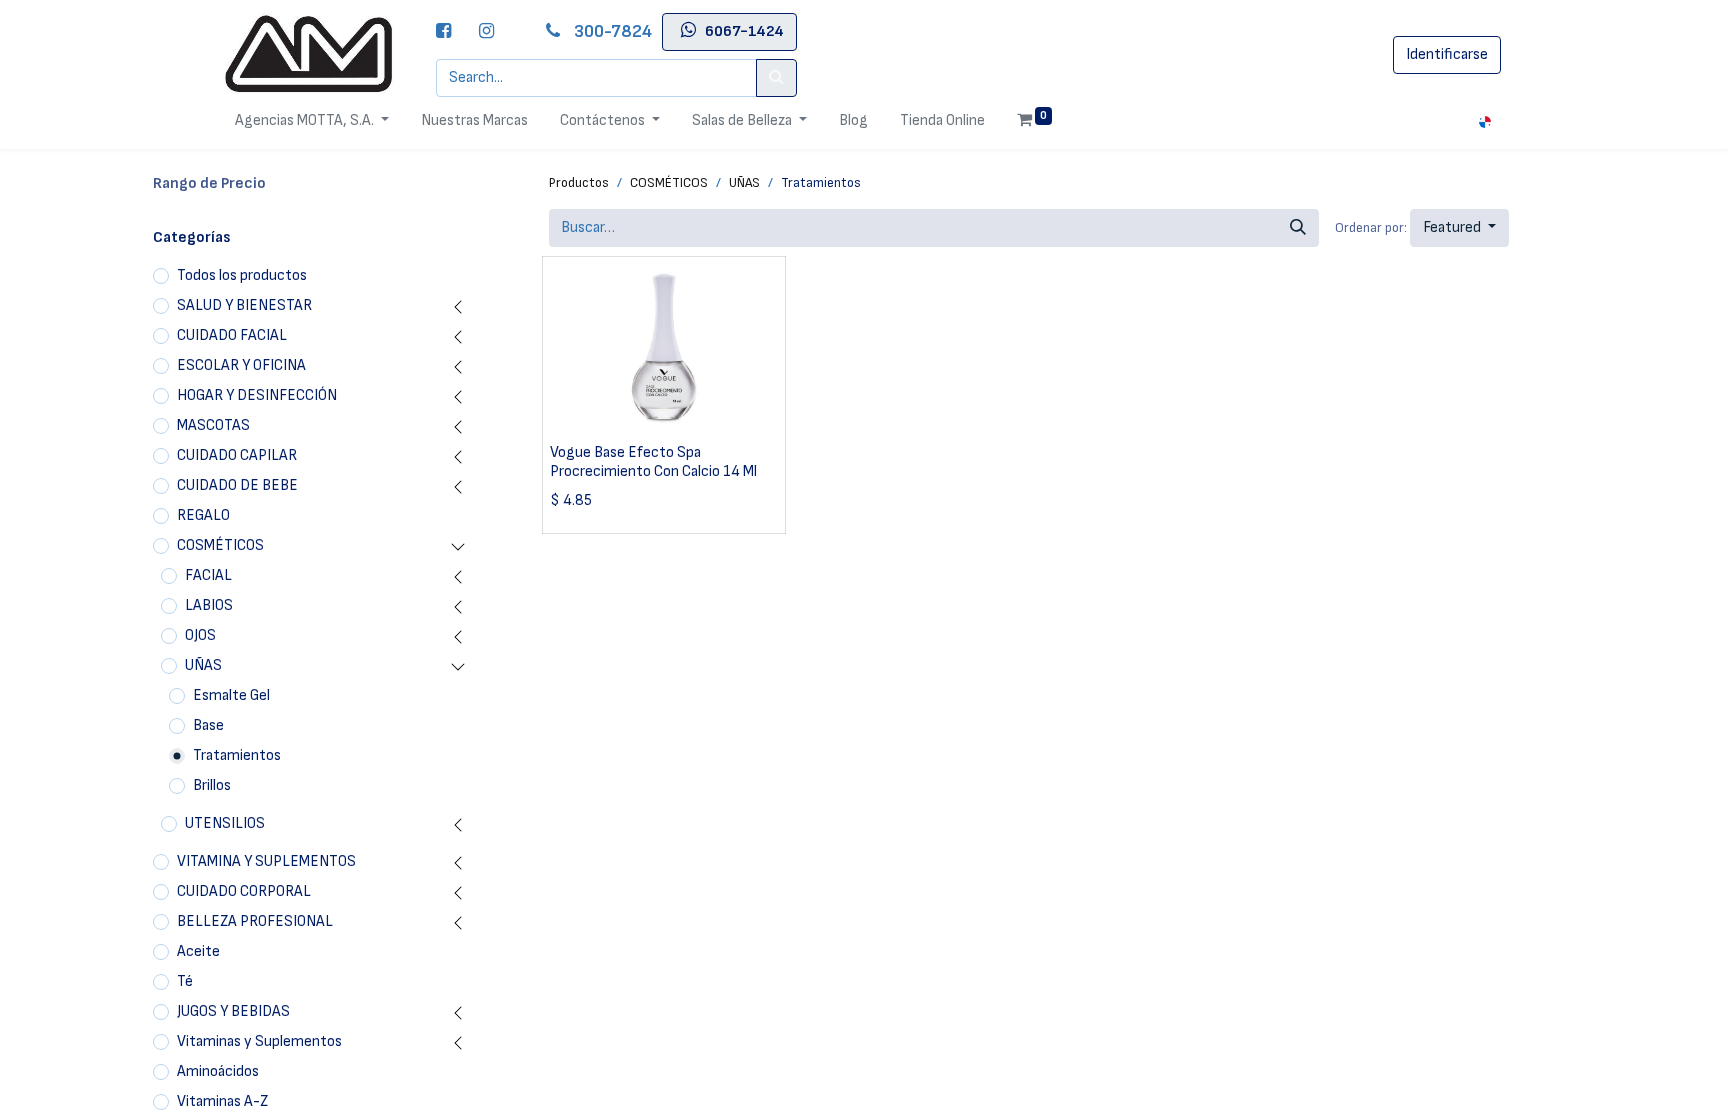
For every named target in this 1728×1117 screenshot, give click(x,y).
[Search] (776, 78)
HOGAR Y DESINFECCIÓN (257, 395)
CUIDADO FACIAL (232, 335)
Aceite (198, 951)
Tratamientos (237, 755)
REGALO (203, 515)
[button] (1459, 228)
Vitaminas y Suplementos (259, 1041)
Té (185, 981)
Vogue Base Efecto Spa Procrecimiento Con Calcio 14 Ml (653, 462)
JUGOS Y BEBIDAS (233, 1011)
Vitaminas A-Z (222, 1101)
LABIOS (209, 605)
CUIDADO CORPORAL (244, 891)
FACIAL (208, 575)
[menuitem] (474, 121)
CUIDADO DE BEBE (237, 485)
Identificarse (1447, 54)
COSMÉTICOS (220, 545)
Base (208, 725)
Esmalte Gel (231, 695)
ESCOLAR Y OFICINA (241, 365)
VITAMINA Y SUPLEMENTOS (266, 861)
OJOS (200, 635)
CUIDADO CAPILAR (237, 455)
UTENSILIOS (225, 823)
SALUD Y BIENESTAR (244, 305)
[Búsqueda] (1298, 228)
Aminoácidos (218, 1071)
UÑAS (203, 665)
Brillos (212, 785)
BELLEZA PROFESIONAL (255, 921)
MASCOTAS (213, 425)
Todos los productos (242, 275)
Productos (579, 182)
